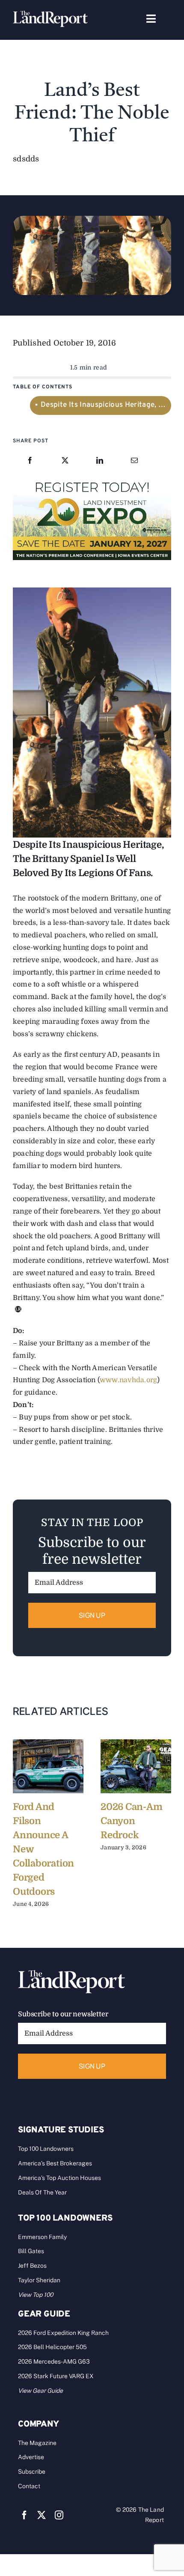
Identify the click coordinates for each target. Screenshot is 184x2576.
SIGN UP (92, 1615)
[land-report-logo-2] (50, 15)
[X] (65, 461)
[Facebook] (30, 461)
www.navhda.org (128, 1380)
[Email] (134, 461)
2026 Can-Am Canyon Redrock (132, 1821)
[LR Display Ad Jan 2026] (92, 480)
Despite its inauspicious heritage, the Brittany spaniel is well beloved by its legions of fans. (106, 405)
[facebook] (24, 2515)
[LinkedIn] (100, 461)
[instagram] (59, 2515)
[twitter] (42, 2515)
